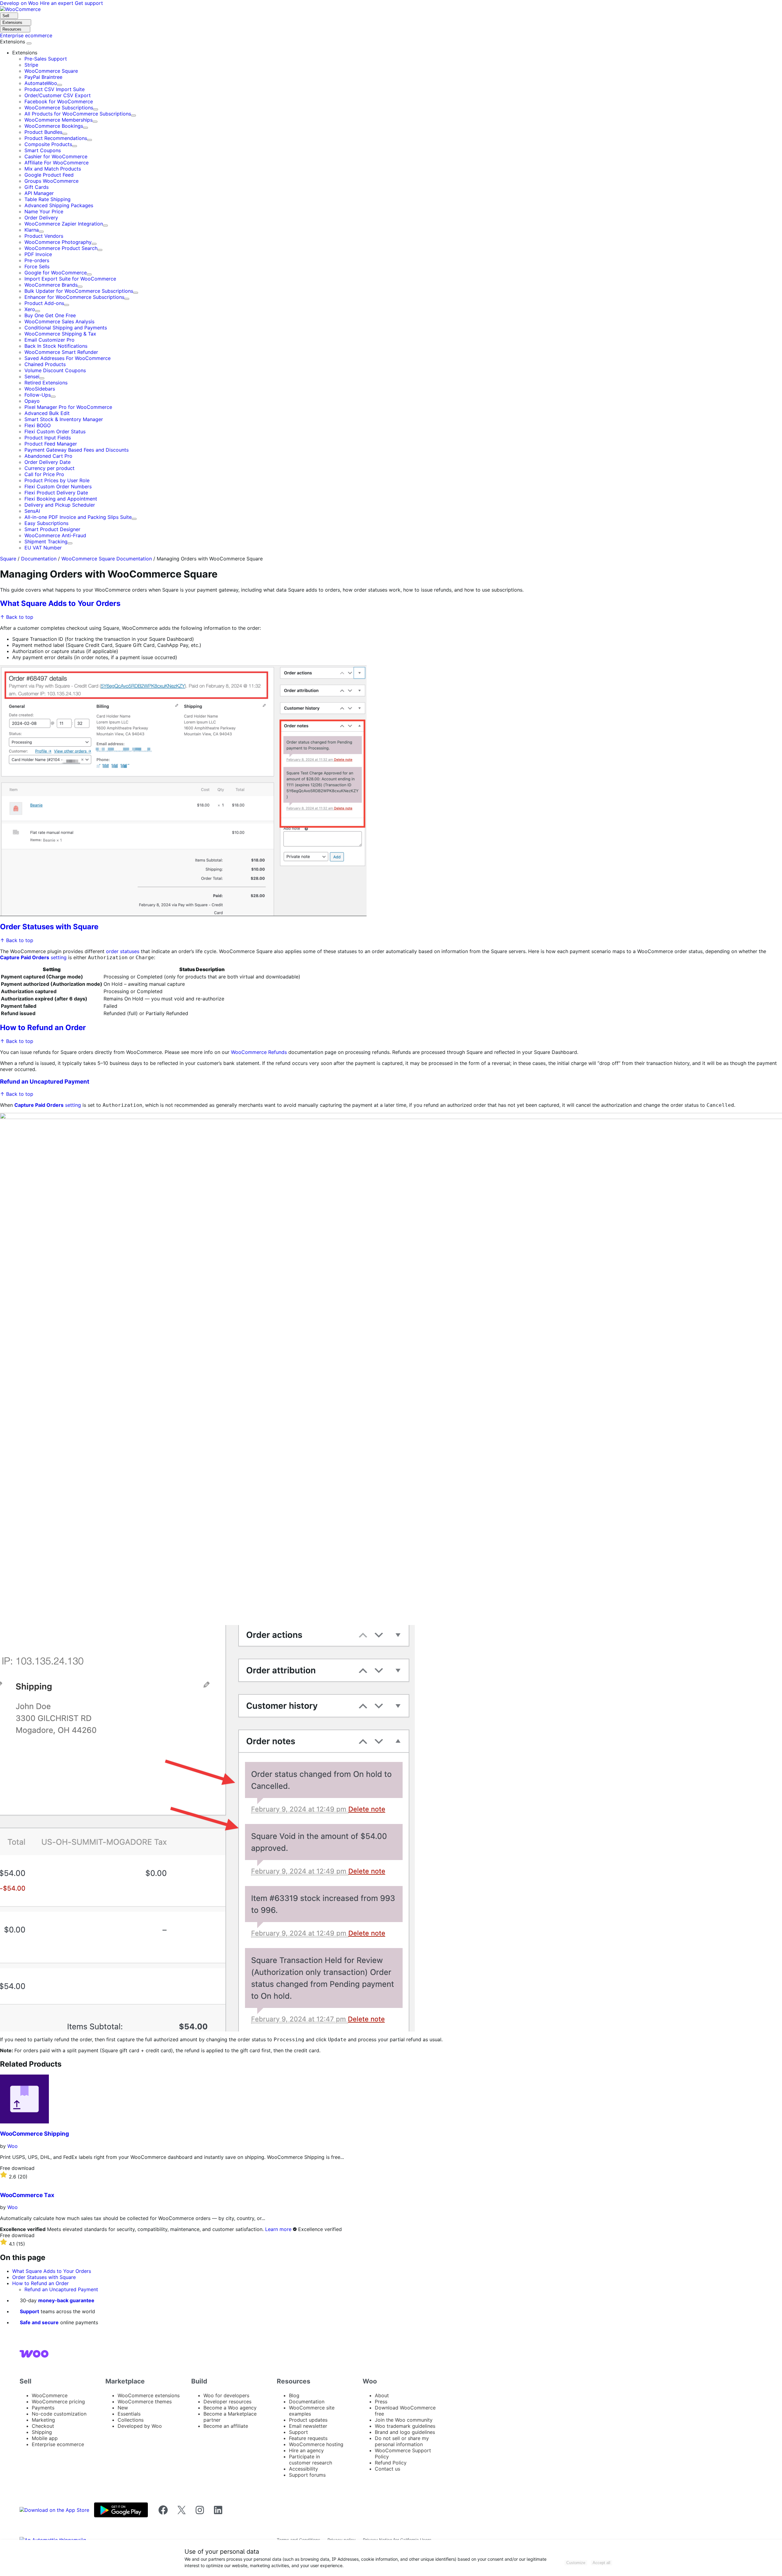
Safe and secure (39, 2322)
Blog (294, 2395)
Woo (13, 2146)
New (123, 2408)
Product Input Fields (48, 438)
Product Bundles (43, 132)
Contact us (387, 2469)
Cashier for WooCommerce (56, 156)
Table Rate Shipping (48, 199)
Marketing (43, 2420)
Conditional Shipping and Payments (66, 328)
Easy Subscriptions (46, 523)
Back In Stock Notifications (56, 346)
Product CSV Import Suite (55, 89)
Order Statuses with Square (49, 927)
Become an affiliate (226, 2426)
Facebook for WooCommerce (59, 101)
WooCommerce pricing (58, 2402)
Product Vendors (44, 236)
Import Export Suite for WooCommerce (70, 279)
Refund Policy (391, 2463)
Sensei (32, 376)
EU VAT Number (43, 548)
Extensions (13, 42)
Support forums (307, 2475)
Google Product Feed (49, 175)
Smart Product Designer (52, 529)
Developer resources (227, 2402)
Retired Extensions (46, 383)
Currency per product (49, 468)
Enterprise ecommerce (58, 2444)
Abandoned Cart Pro (48, 456)
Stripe (31, 65)
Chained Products (45, 364)
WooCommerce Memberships (58, 120)
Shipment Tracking (46, 541)
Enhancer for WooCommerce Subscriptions (74, 297)
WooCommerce (50, 2395)
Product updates (308, 2420)
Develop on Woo (20, 3)
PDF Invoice (38, 254)
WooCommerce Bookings (54, 126)
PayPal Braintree (43, 77)
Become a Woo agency (230, 2408)
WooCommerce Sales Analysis (59, 321)
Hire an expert (57, 3)
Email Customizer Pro (49, 340)
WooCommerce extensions (149, 2395)
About (382, 2395)
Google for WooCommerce (56, 273)
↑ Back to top (17, 617)
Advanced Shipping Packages (59, 205)
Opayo (32, 401)
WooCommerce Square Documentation (107, 559)
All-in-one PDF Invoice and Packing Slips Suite (78, 517)
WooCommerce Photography (58, 242)
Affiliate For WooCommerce (57, 163)
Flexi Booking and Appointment (61, 499)
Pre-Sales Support (46, 59)
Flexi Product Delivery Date (56, 493)
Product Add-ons (44, 303)
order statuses (123, 951)
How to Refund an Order (43, 1027)
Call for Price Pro (44, 474)
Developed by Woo (140, 2426)
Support (29, 2311)
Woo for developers (226, 2395)
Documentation (39, 559)
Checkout (43, 2426)
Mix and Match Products (53, 169)
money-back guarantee (66, 2300)
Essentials (129, 2414)
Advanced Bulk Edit (47, 413)
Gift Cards (37, 187)
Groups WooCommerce (51, 181)
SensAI (32, 511)
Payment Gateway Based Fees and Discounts (77, 450)
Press (381, 2402)
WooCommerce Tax (27, 2195)
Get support (89, 3)
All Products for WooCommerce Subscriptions (78, 114)
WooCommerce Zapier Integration (64, 224)
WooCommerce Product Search (61, 248)
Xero (30, 309)
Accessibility (303, 2469)
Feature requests (308, 2438)
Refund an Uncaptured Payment (45, 1082)
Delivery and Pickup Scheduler (60, 505)
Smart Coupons (43, 150)
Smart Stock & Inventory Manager (64, 419)
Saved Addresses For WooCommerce (68, 358)
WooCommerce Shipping (35, 2134)
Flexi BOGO (38, 425)
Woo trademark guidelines (405, 2426)
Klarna (32, 230)
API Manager (39, 193)
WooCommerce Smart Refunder (61, 352)
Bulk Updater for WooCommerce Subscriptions (79, 291)
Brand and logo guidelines (405, 2432)
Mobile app (45, 2438)
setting (33, 957)
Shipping (42, 2432)
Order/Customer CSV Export (58, 95)
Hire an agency (306, 2450)
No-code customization (59, 2414)
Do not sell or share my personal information (402, 2441)
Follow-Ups (38, 395)
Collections (131, 2420)
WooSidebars (40, 389)
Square (8, 559)
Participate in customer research (311, 2460)
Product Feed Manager (51, 444)
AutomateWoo (41, 83)
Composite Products (48, 144)
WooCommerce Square (51, 71)
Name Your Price (44, 211)
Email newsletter (308, 2426)
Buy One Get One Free (50, 315)
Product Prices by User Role (57, 480)
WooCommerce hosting (316, 2444)
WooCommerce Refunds (259, 1052)
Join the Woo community (404, 2420)
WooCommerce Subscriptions (59, 108)
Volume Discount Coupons (55, 370)
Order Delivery (41, 218)
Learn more (278, 2229)
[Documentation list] (29, 43)
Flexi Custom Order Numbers (58, 486)
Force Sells (37, 266)
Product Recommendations (56, 138)
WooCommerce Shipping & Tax (60, 334)
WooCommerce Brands (51, 285)
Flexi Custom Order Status (55, 431)
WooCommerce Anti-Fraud (55, 535)
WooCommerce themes (145, 2402)
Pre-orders (37, 260)
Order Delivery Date (48, 462)
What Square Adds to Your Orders (60, 603)
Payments (43, 2408)
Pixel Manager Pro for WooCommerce (68, 407)
